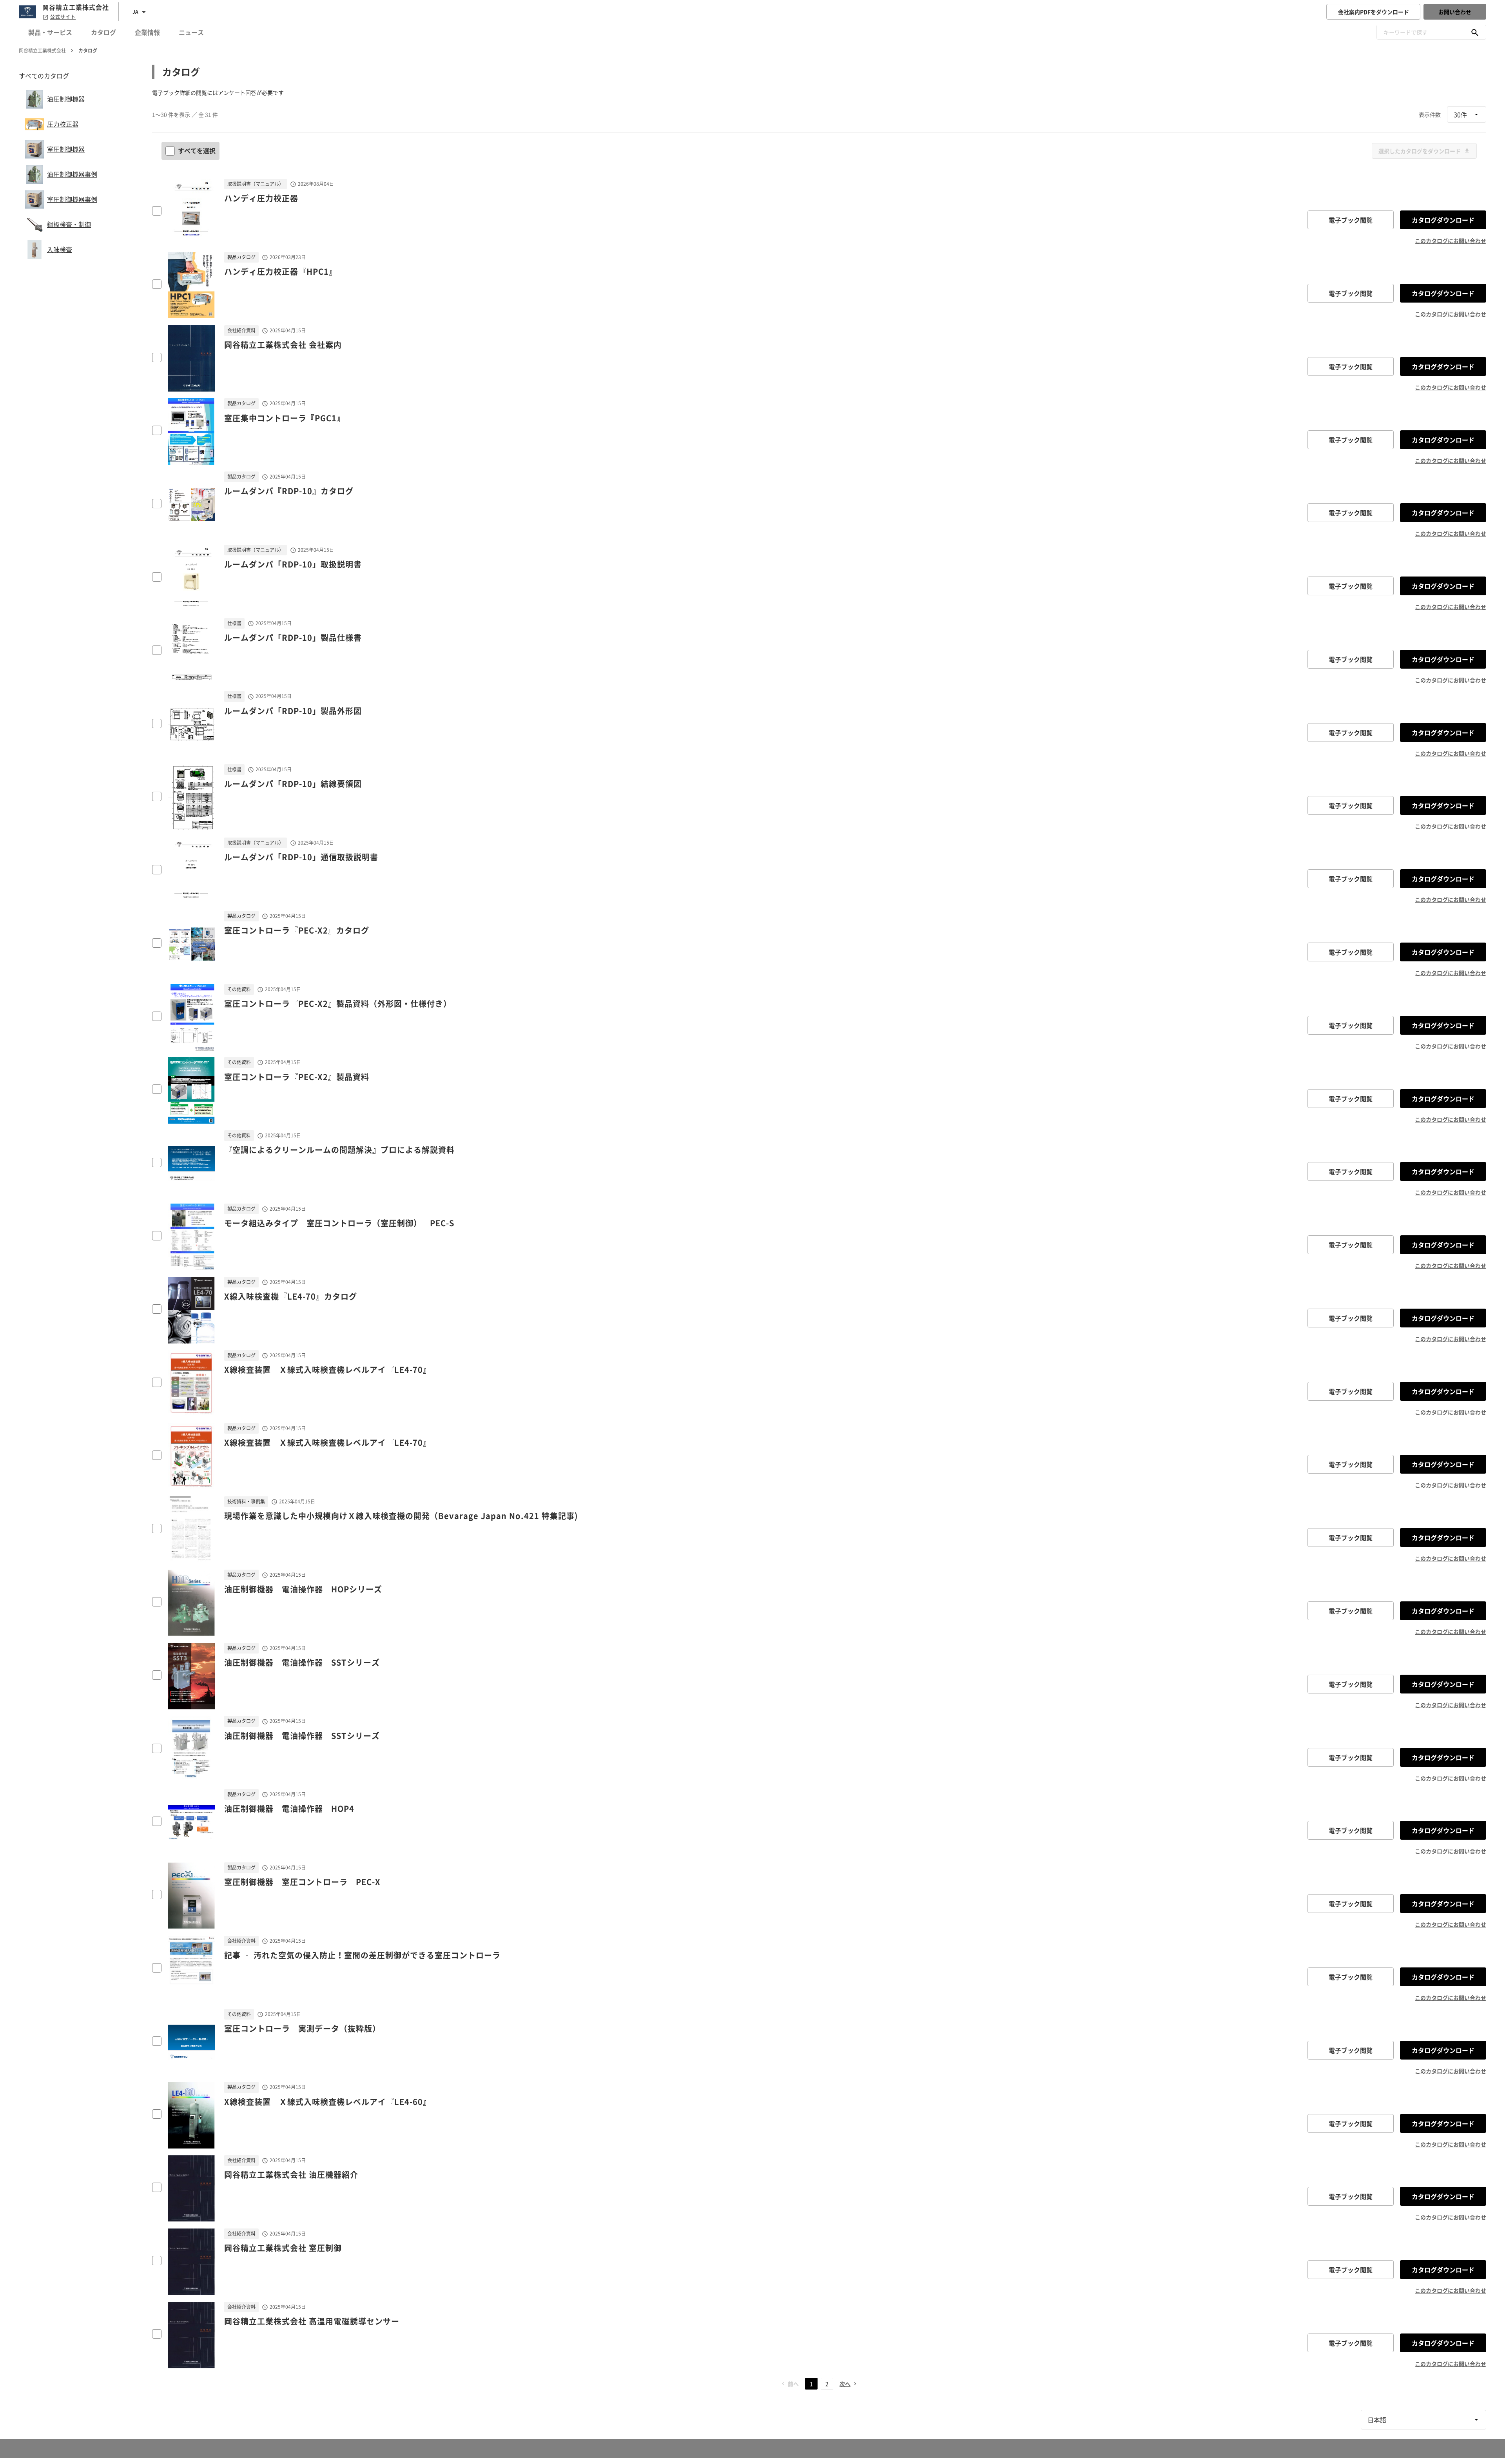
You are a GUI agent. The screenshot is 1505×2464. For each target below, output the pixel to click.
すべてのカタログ (44, 76)
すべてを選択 (197, 150)
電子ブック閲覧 (1351, 220)
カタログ (103, 32)
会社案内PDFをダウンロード (1374, 12)
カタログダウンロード (1443, 220)
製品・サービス (50, 32)
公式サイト (63, 17)
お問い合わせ (1455, 12)
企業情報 (147, 32)
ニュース (191, 32)
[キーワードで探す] (1475, 32)
